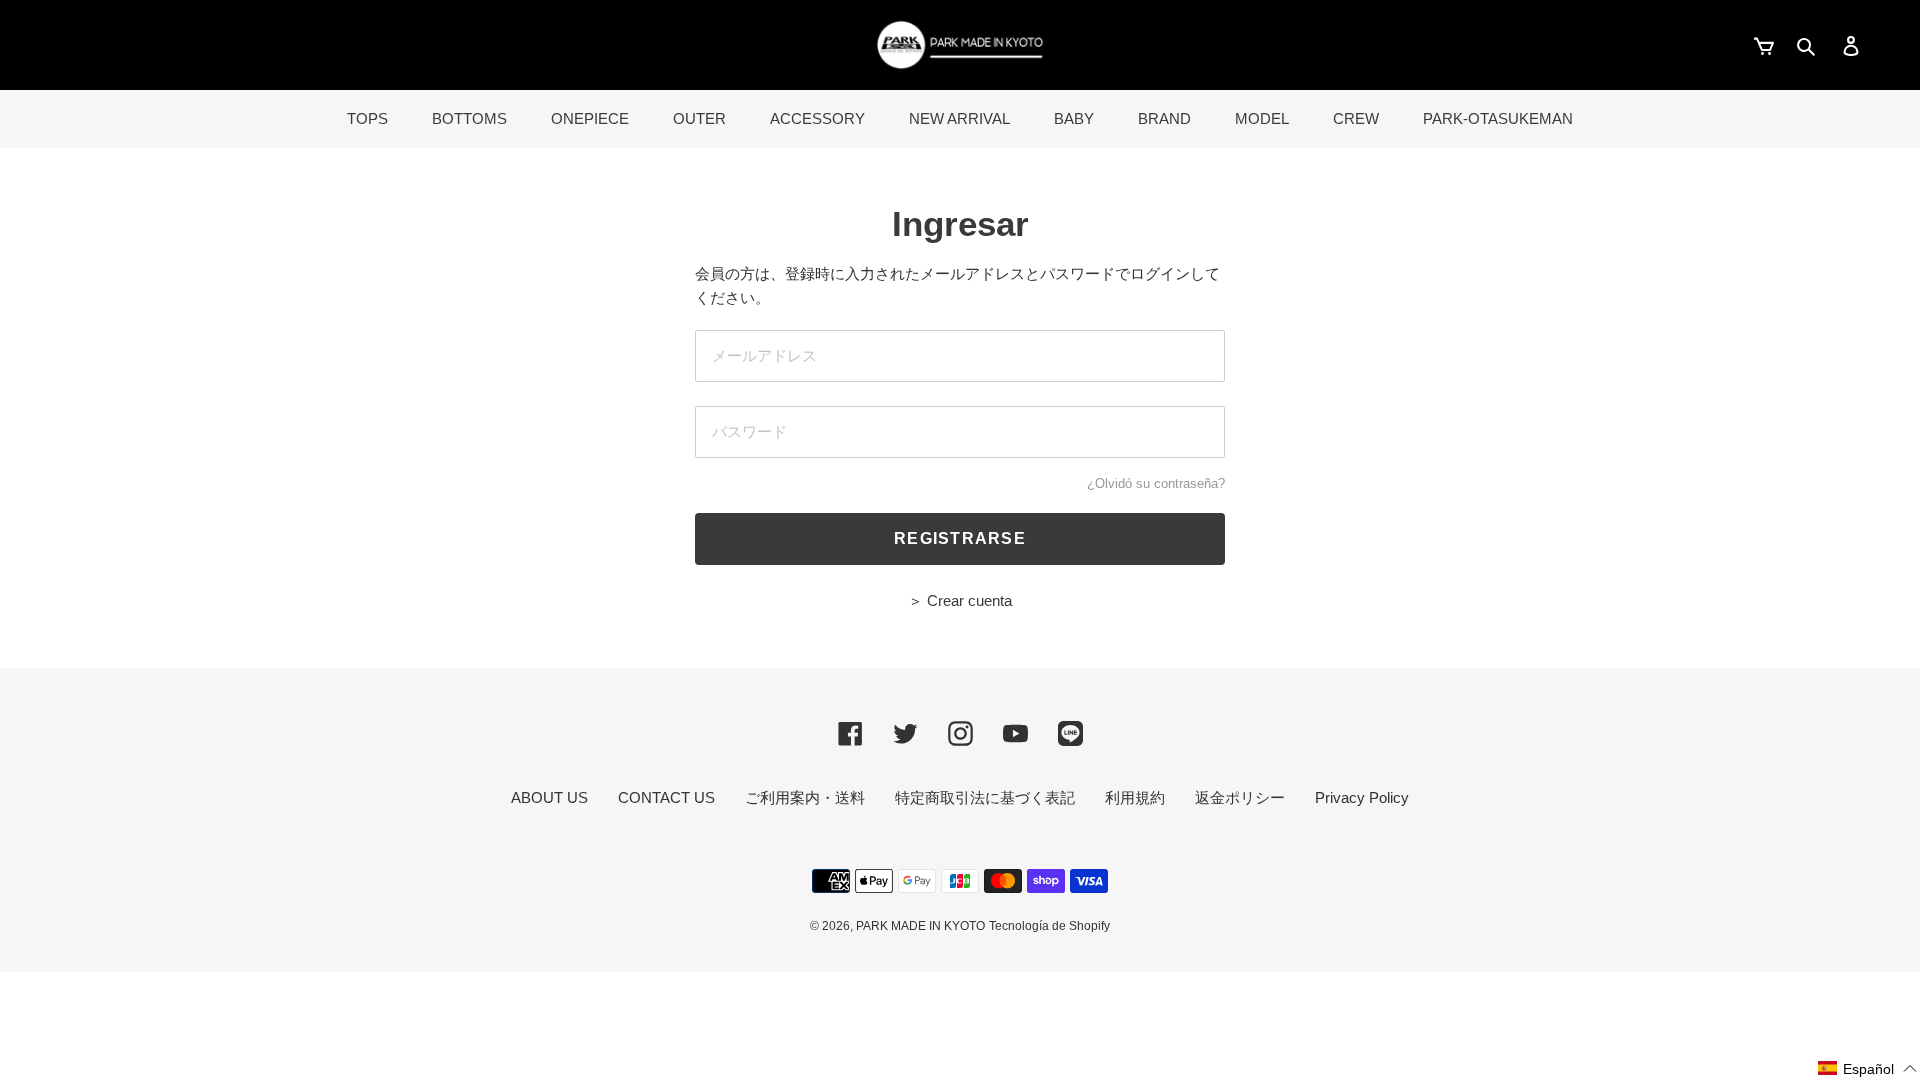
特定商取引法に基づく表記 (985, 797)
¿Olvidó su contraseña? (1156, 483)
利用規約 (1135, 797)
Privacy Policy (1362, 797)
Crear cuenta (969, 600)
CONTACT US (666, 797)
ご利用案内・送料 (805, 797)
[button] (1868, 1068)
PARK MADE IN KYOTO (920, 926)
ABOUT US (549, 797)
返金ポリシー (1240, 797)
